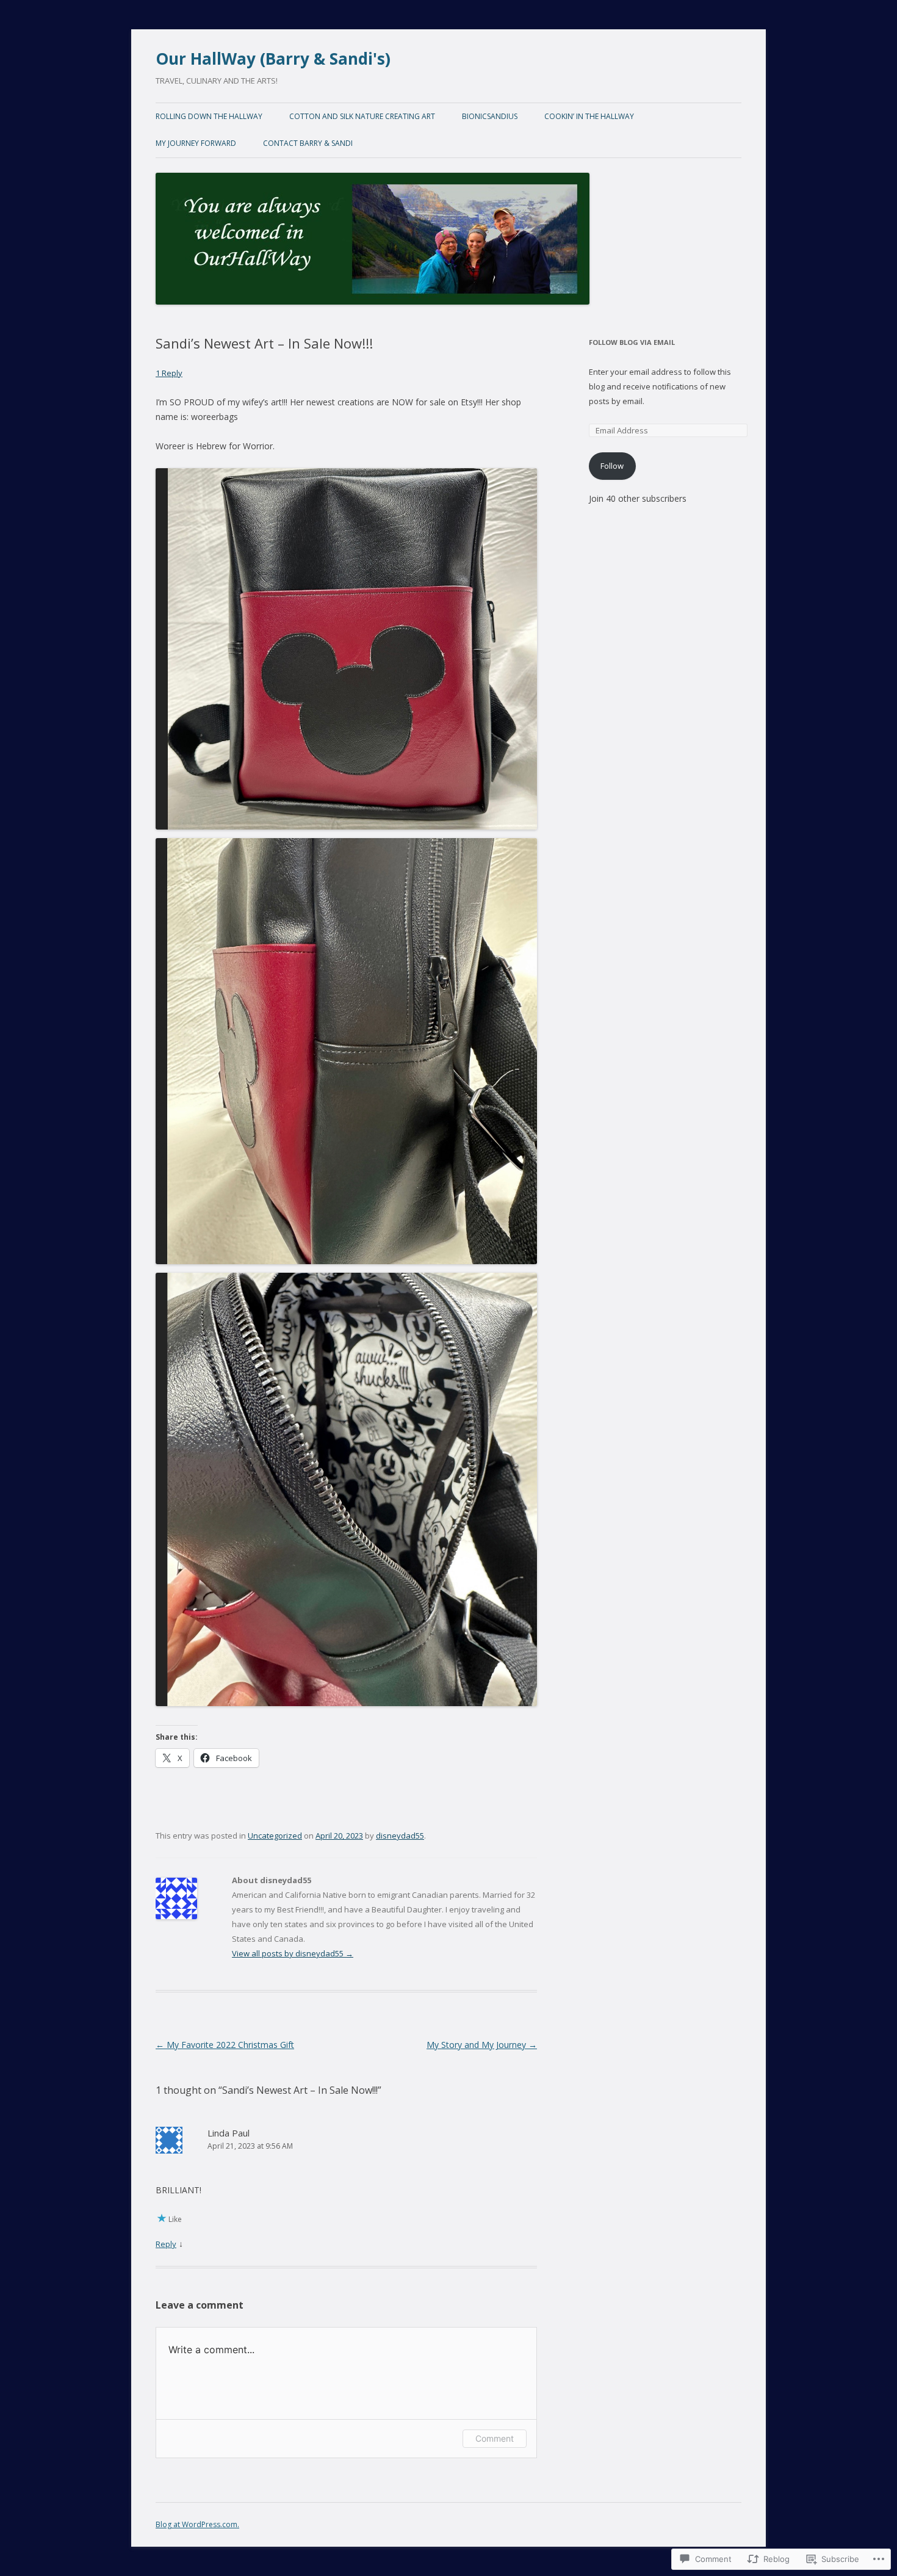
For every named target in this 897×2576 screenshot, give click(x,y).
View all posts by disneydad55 (293, 1953)
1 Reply (169, 373)
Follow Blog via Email (632, 342)
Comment (495, 2438)
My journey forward (196, 143)
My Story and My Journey (482, 2045)
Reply (166, 2244)
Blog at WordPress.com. (197, 2524)
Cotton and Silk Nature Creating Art (362, 116)
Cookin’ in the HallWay (589, 116)
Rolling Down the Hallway (209, 116)
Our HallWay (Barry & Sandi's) (273, 59)
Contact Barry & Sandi (308, 143)
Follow (612, 466)
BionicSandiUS (490, 116)
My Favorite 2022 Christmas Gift (225, 2045)
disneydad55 (400, 1836)
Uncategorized (275, 1836)
